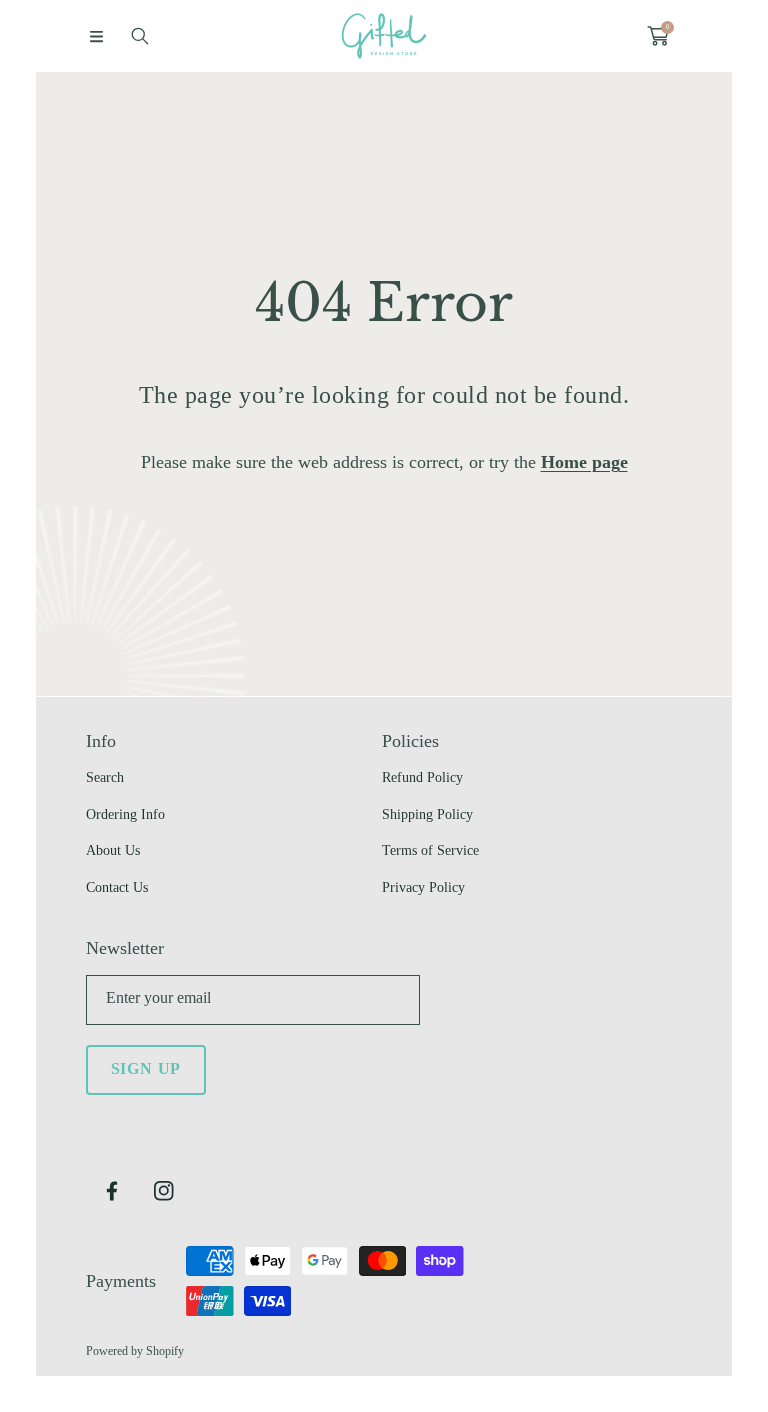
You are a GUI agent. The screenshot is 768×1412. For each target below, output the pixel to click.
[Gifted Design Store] (384, 36)
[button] (96, 36)
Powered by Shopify (135, 1351)
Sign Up (146, 1068)
